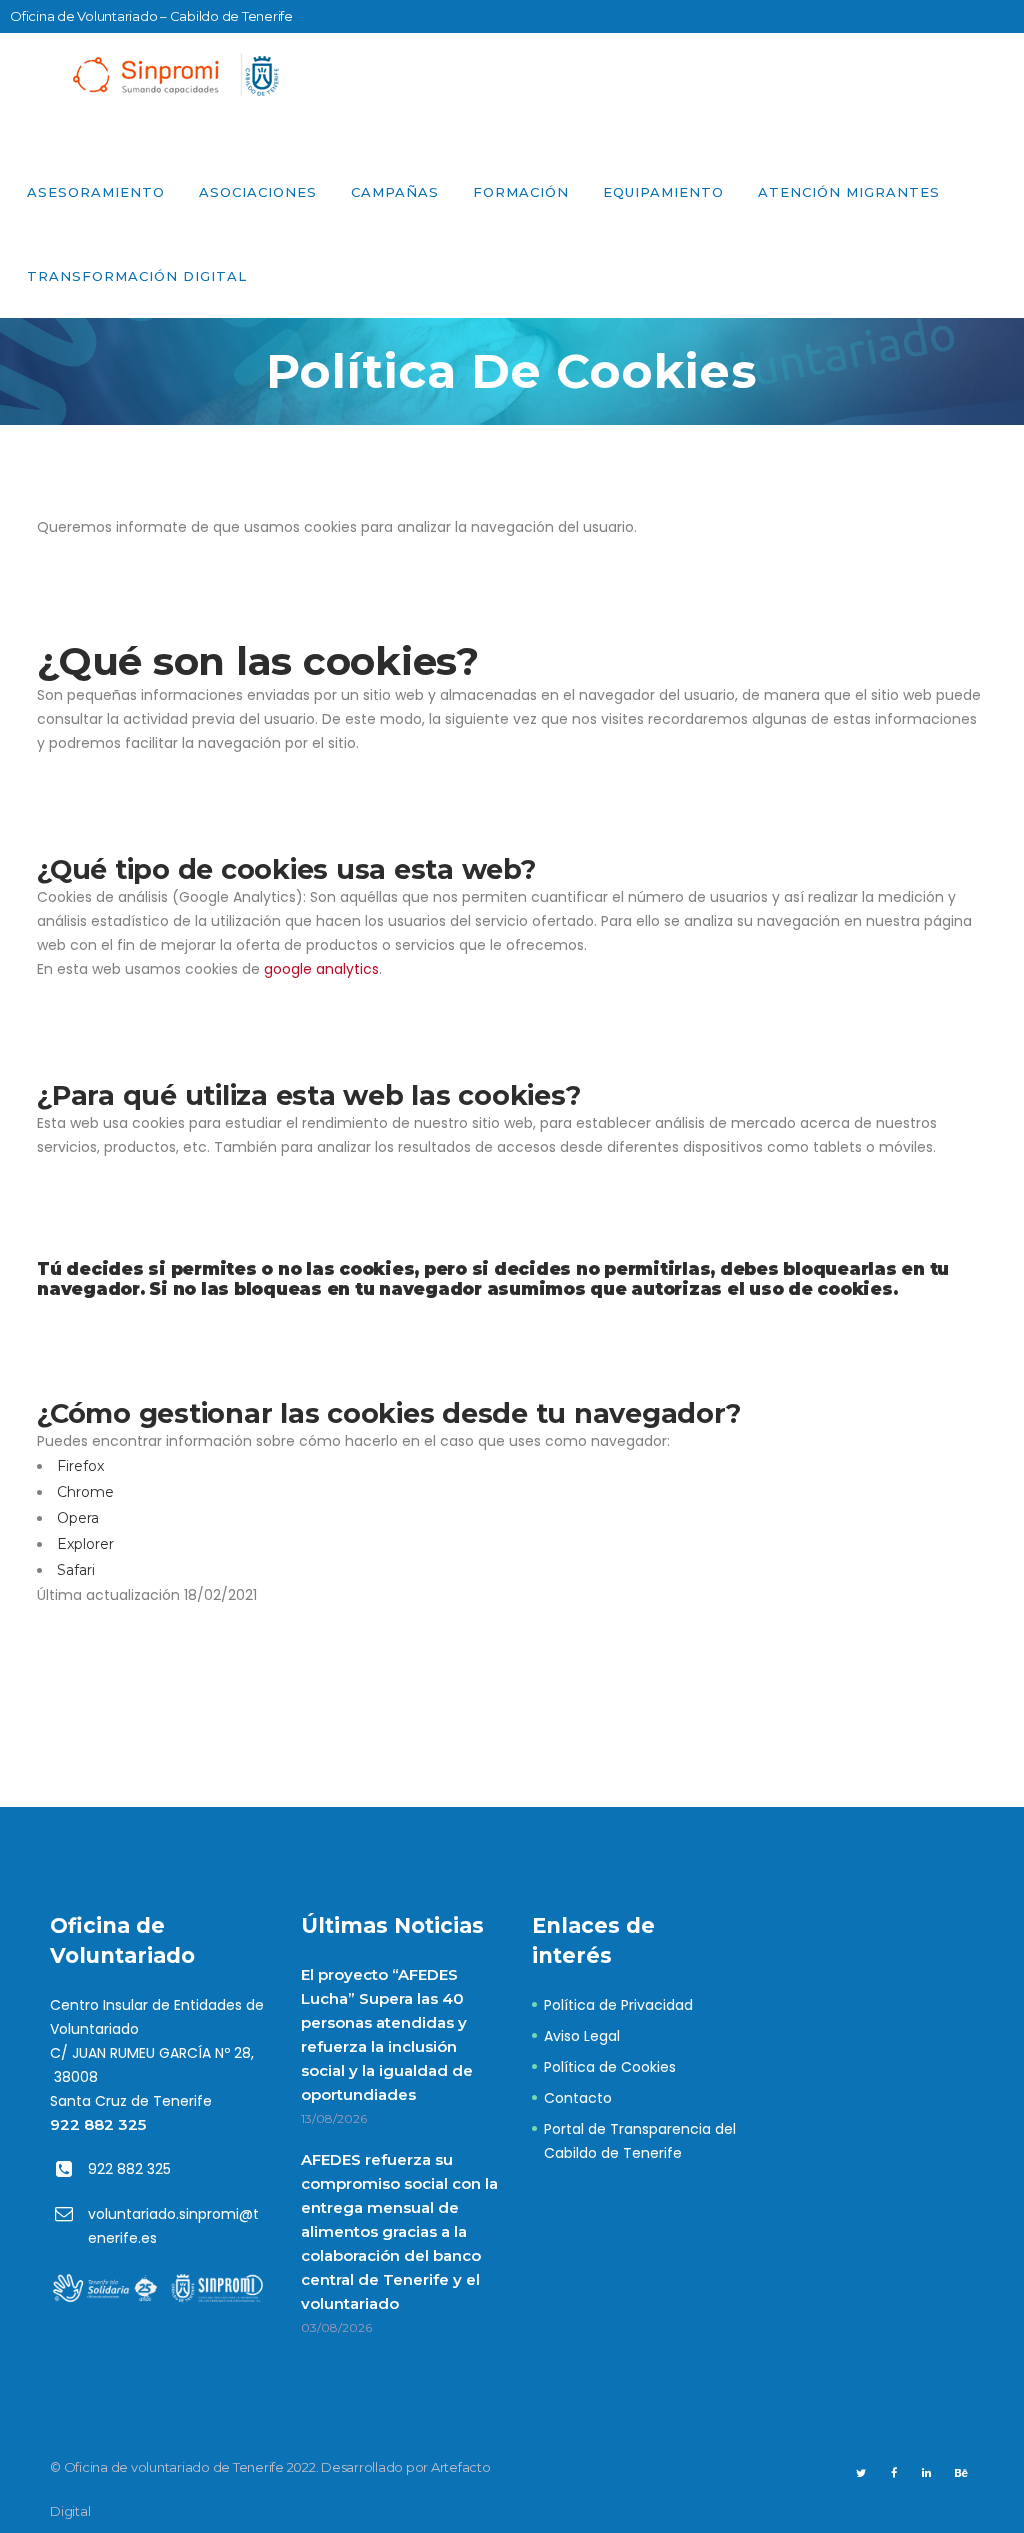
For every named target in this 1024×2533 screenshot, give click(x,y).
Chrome (85, 1492)
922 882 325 (98, 2124)
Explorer (85, 1544)
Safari (76, 1570)
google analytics (321, 969)
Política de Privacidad (618, 2005)
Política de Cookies (610, 2067)
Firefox (80, 1466)
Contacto (578, 2098)
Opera (78, 1518)
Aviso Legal (582, 2036)
